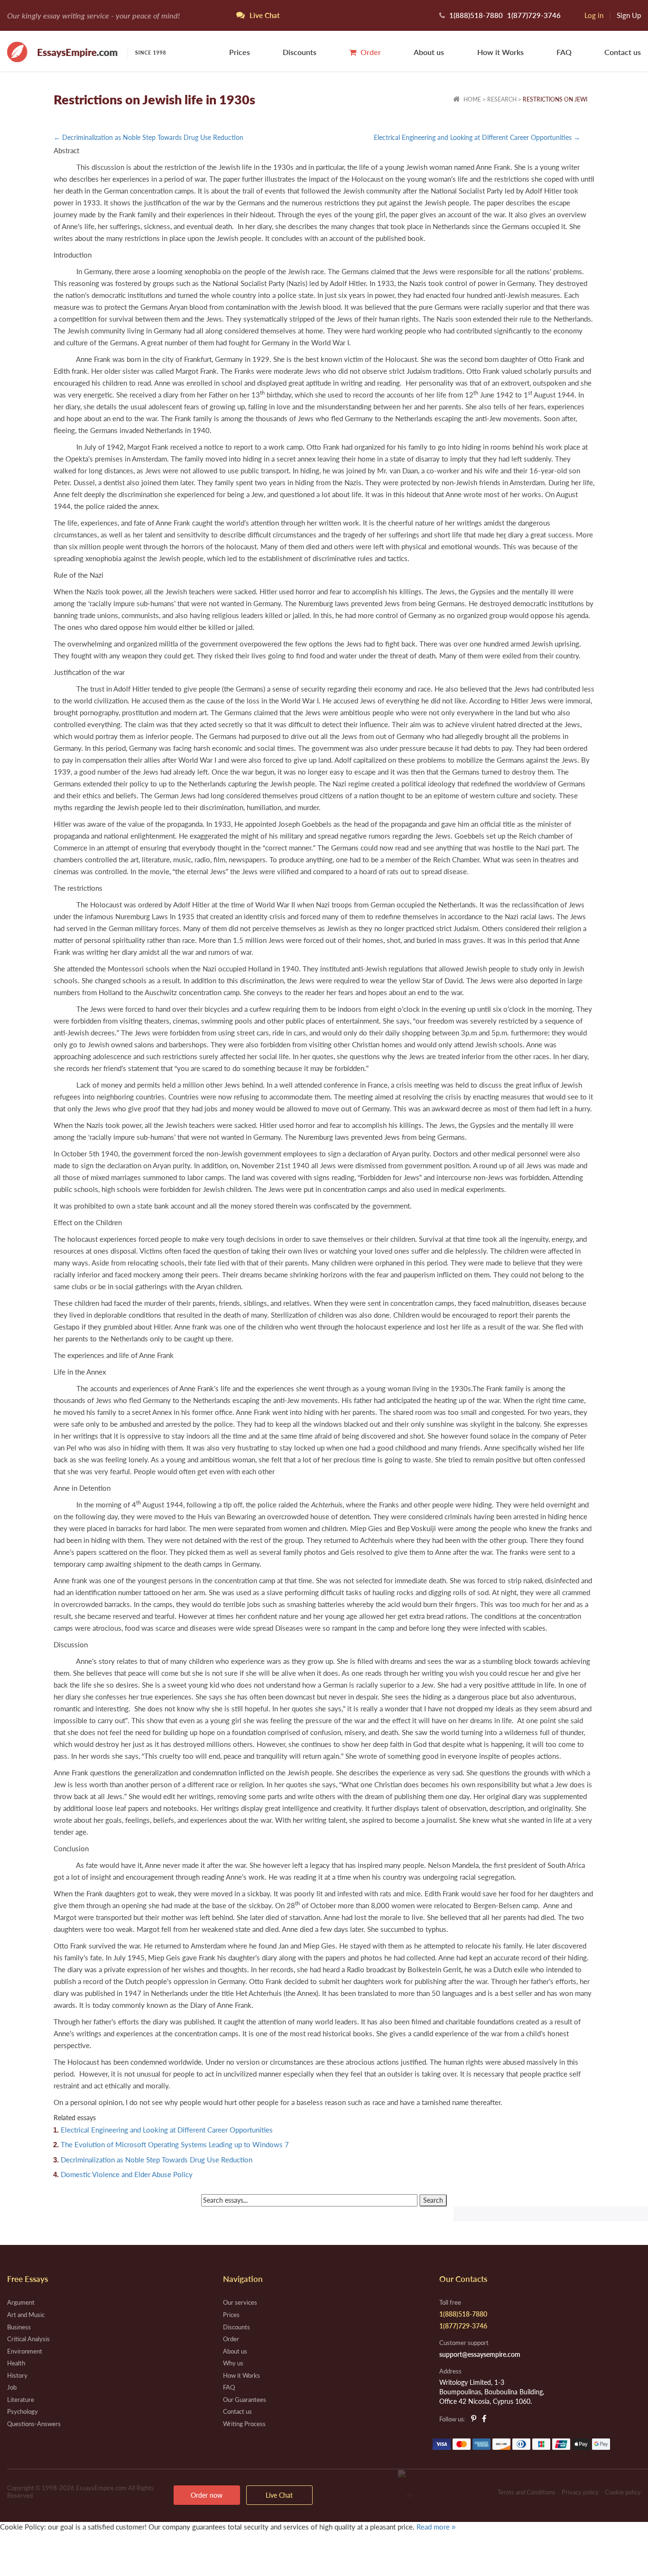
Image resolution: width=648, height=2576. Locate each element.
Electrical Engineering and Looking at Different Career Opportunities (167, 2130)
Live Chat (279, 2495)
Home (472, 99)
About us (429, 52)
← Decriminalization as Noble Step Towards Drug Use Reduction (148, 137)
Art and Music (26, 2315)
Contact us (623, 52)
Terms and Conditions (527, 2492)
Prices (240, 52)
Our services (240, 2302)
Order (370, 52)
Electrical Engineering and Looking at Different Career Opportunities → (477, 137)
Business (19, 2327)
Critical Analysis (28, 2339)
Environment (25, 2351)
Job (12, 2387)
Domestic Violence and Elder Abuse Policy (127, 2174)
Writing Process (244, 2424)
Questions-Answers (34, 2424)
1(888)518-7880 (476, 15)
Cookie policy (623, 2492)
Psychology (23, 2411)
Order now (207, 2495)
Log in (594, 15)
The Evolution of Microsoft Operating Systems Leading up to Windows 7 (175, 2144)
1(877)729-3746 (534, 15)
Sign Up (629, 15)
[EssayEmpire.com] (86, 51)
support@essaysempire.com (480, 2354)
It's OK (33, 2547)
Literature (21, 2400)
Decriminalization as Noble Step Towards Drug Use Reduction (157, 2160)
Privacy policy (580, 2492)
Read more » (436, 2527)
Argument (21, 2302)
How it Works (500, 52)
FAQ (564, 52)
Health (16, 2363)
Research (502, 99)
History (17, 2375)
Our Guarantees (245, 2400)
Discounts (300, 52)
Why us (233, 2363)
